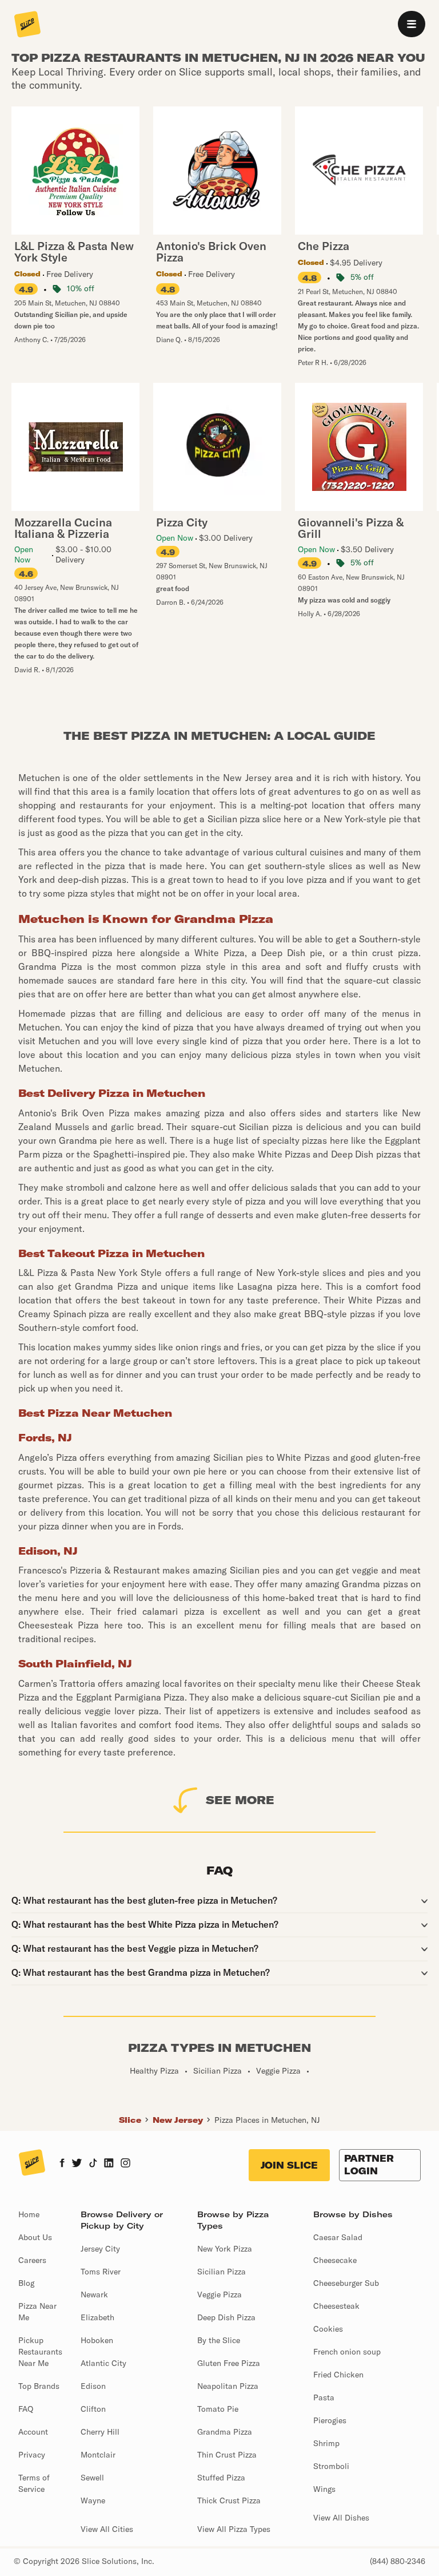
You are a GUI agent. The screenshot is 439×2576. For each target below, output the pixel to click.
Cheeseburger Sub (346, 2283)
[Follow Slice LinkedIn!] (109, 2164)
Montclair (98, 2455)
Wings (324, 2489)
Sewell (92, 2478)
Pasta (324, 2397)
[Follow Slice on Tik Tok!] (93, 2164)
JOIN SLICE (289, 2165)
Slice (130, 2120)
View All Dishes (341, 2518)
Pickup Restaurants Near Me (40, 2352)
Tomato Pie (218, 2409)
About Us (35, 2237)
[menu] (412, 24)
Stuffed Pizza (221, 2478)
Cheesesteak (336, 2306)
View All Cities (107, 2529)
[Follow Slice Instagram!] (126, 2164)
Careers (32, 2260)
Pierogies (330, 2420)
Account (33, 2432)
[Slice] (27, 25)
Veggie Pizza (219, 2294)
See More (240, 1800)
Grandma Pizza (225, 2432)
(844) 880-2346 (398, 2561)
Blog (26, 2283)
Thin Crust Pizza (227, 2455)
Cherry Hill (100, 2432)
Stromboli (331, 2466)
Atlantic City (103, 2363)
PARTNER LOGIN (369, 2165)
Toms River (101, 2272)
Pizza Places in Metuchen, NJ (267, 2120)
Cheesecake (335, 2260)
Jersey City (100, 2249)
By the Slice (219, 2340)
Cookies (328, 2329)
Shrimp (326, 2443)
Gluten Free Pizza (229, 2363)
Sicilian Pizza (222, 2272)
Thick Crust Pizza (229, 2500)
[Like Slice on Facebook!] (62, 2164)
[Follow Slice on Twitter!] (77, 2164)
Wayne (93, 2500)
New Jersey (178, 2120)
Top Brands (39, 2386)
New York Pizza (225, 2249)
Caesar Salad (338, 2237)
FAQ (26, 2409)
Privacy (32, 2455)
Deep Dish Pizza (226, 2317)
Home (29, 2214)
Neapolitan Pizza (228, 2386)
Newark (94, 2294)
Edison (93, 2386)
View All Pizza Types (234, 2529)
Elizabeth (97, 2317)
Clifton (93, 2409)
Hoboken (97, 2340)
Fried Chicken (338, 2375)
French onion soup (347, 2352)
